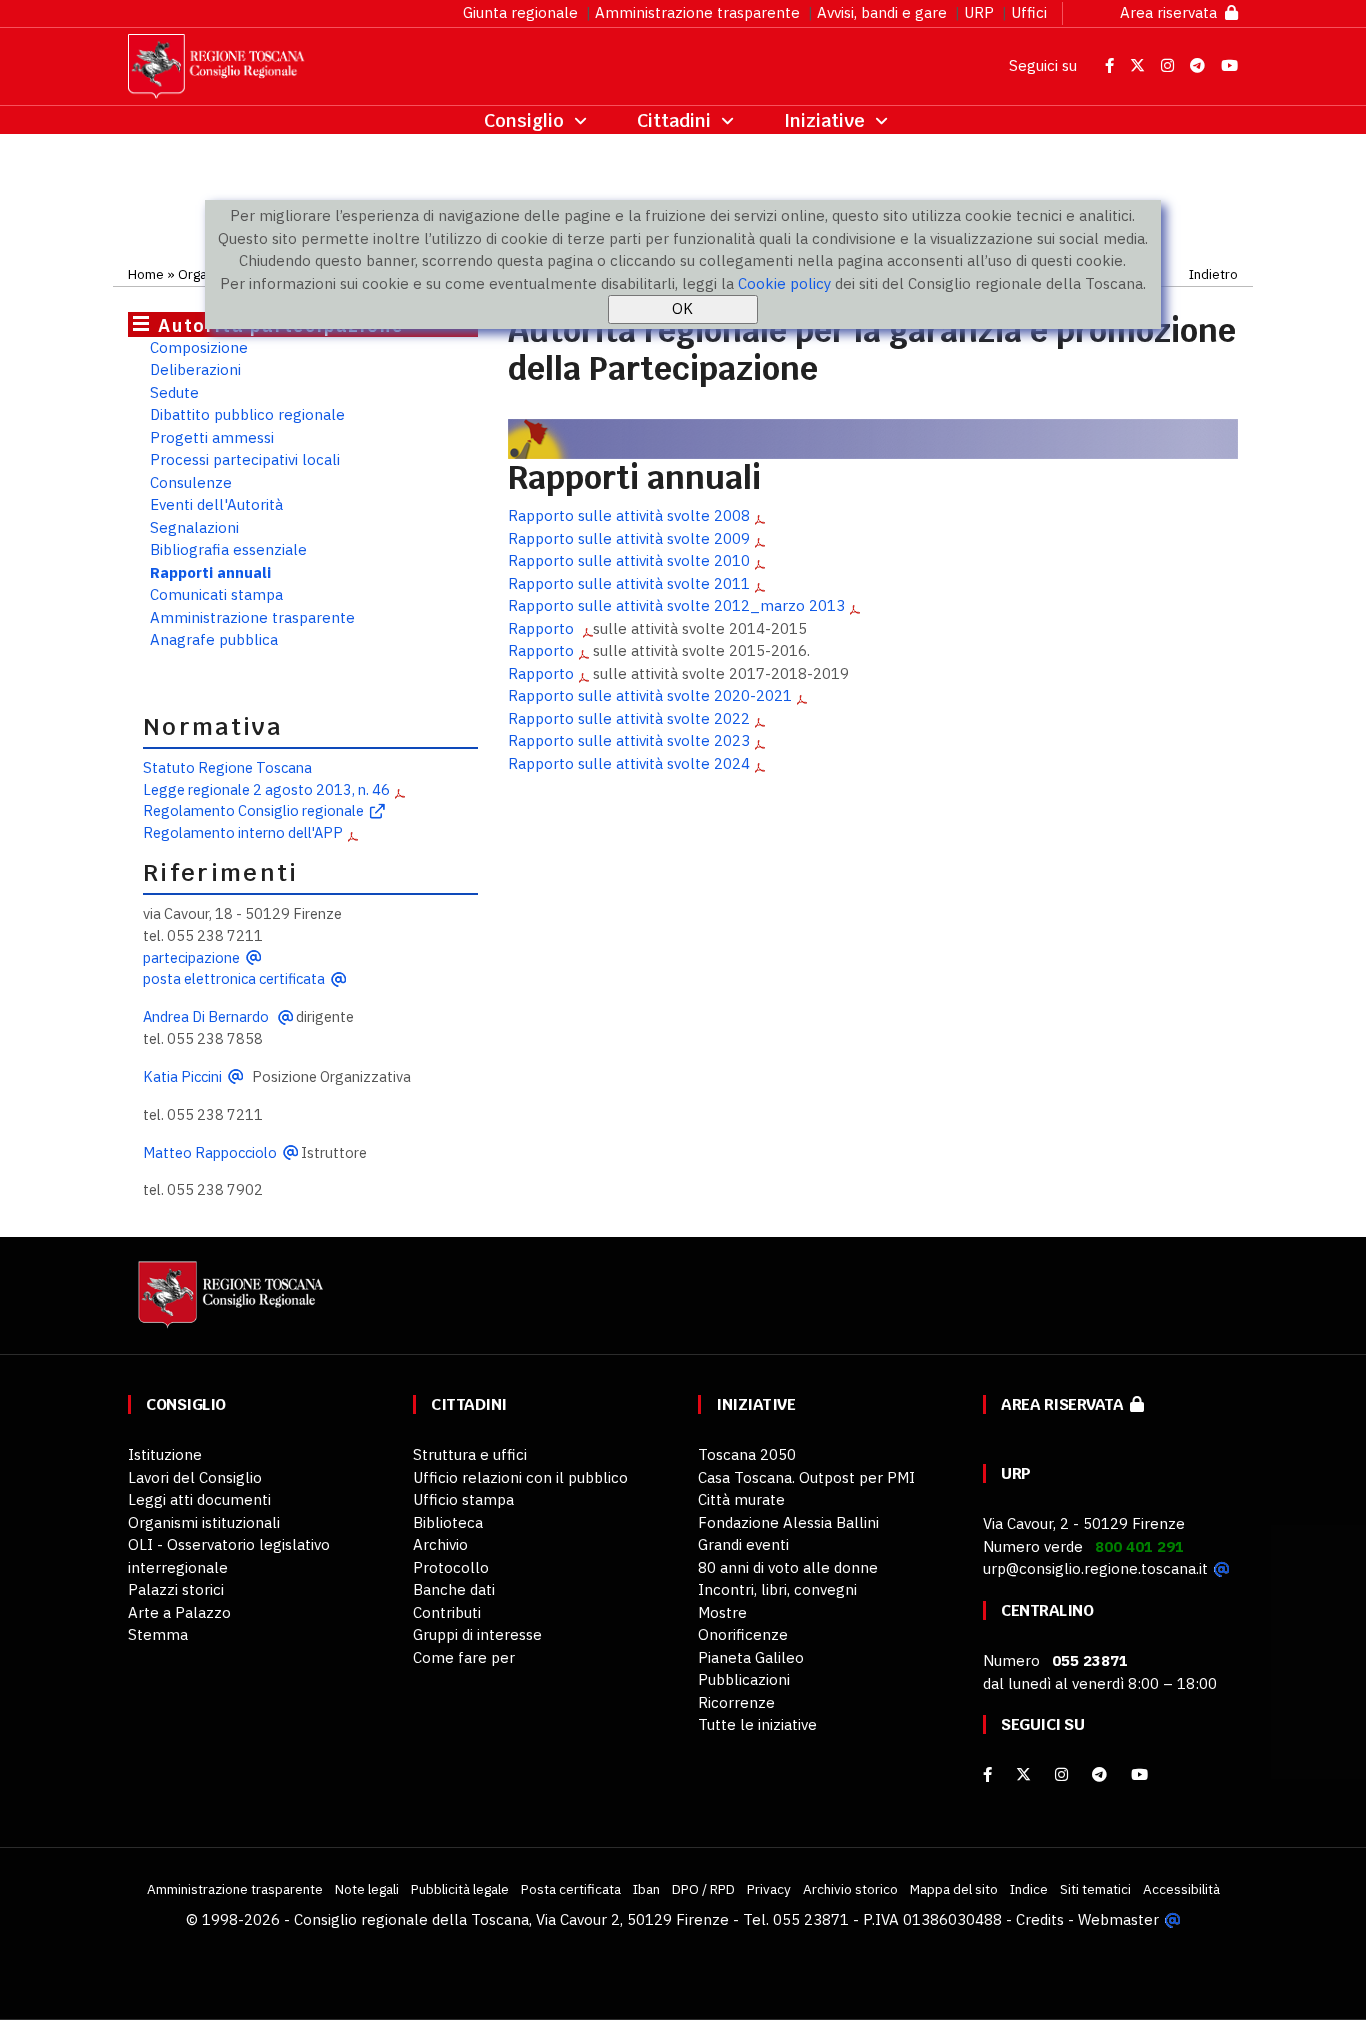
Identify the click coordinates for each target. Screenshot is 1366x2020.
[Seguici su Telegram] (1199, 65)
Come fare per (464, 1657)
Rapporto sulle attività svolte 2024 (629, 763)
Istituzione (165, 1454)
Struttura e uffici (470, 1454)
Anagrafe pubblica (214, 639)
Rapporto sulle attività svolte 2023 (629, 740)
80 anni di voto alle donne (788, 1567)
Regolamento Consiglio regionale (253, 810)
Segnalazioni (194, 527)
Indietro (1213, 274)
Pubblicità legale (460, 1889)
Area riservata (1172, 12)
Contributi (447, 1612)
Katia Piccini (182, 1076)
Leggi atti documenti (199, 1499)
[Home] (228, 1303)
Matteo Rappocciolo (210, 1152)
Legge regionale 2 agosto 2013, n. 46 (266, 789)
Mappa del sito (954, 1889)
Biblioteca (448, 1522)
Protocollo (451, 1567)
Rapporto (543, 628)
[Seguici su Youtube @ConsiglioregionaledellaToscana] (1229, 65)
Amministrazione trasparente (697, 12)
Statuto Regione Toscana (227, 767)
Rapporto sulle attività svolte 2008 (629, 515)
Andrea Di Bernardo (207, 1016)
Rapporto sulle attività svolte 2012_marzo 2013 (676, 605)
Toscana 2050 (747, 1454)
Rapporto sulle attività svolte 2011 (629, 583)
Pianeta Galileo (751, 1657)
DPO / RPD (703, 1889)
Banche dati (454, 1589)
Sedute (174, 392)
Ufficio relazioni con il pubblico (520, 1477)
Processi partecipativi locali (245, 459)
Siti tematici (1095, 1889)
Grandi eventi (743, 1544)
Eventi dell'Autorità (216, 504)
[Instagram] (1061, 1774)
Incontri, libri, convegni (777, 1589)
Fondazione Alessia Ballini (788, 1522)
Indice (1029, 1889)
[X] (1023, 1774)
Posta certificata (571, 1889)
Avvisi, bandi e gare (882, 12)
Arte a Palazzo (179, 1612)
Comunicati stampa (216, 594)
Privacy (769, 1889)
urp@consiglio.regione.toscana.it (1095, 1568)
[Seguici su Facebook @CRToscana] (1111, 65)
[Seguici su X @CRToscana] (1139, 65)
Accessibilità (1181, 1889)
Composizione (199, 347)
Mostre (722, 1612)
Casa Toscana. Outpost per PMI (806, 1477)
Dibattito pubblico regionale (247, 414)
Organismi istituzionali (204, 1522)
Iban (646, 1889)
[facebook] (987, 1774)
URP (979, 12)
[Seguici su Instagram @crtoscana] (1169, 65)
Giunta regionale (520, 12)
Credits (1040, 1919)
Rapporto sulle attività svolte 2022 (629, 718)
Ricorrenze (736, 1702)
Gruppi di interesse (477, 1634)
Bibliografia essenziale (228, 549)
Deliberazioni (195, 369)
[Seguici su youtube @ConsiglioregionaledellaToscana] (1139, 1774)
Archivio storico (850, 1889)
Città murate (741, 1499)
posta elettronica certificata (234, 978)
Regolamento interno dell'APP (243, 832)
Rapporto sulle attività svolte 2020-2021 (650, 695)
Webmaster (1118, 1919)
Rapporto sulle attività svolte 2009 (629, 538)
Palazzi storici (176, 1589)
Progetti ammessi (212, 437)
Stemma (158, 1634)
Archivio (440, 1544)
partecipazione (191, 957)
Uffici (1029, 12)
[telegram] (1101, 1774)
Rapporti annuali (210, 572)
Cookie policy (784, 283)
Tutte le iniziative (757, 1724)
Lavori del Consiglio (195, 1477)
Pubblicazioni (744, 1679)
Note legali (367, 1889)
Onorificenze (743, 1634)
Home (146, 274)
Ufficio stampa (463, 1499)
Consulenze (191, 482)
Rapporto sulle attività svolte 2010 (629, 560)
